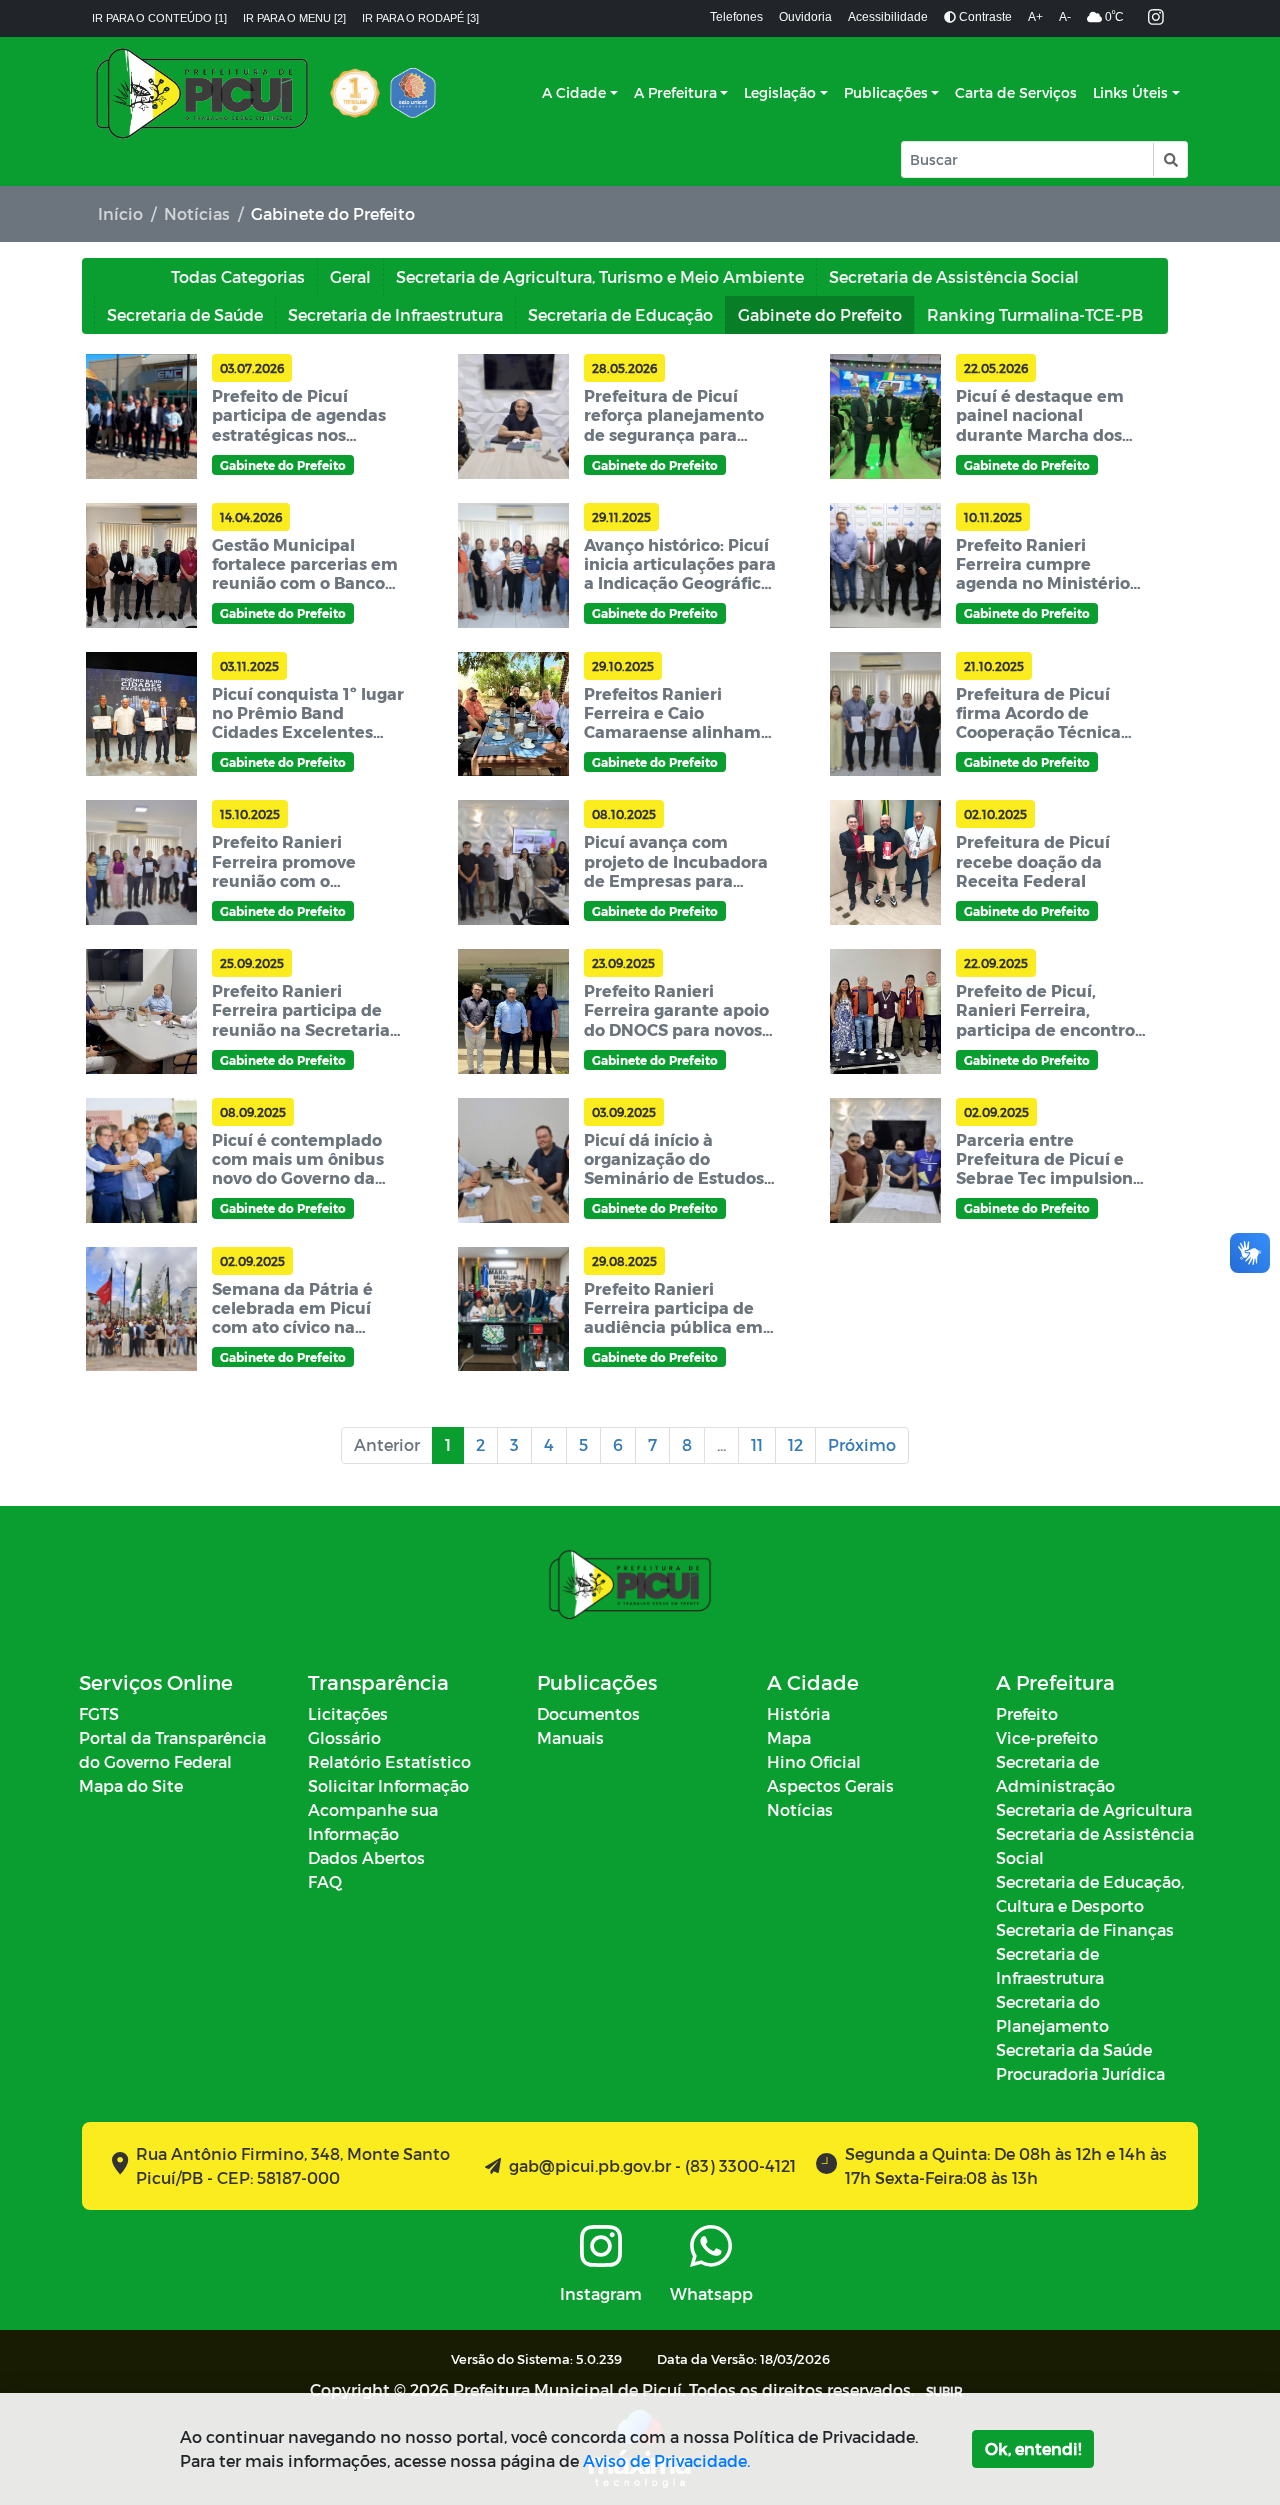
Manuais (570, 1737)
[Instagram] (1156, 18)
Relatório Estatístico (389, 1761)
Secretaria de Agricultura (1094, 1809)
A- (1065, 17)
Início (120, 213)
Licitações (348, 1713)
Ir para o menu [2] (294, 18)
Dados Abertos (366, 1857)
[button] (1169, 159)
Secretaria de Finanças (1085, 1929)
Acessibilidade (888, 17)
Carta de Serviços (1016, 92)
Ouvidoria (805, 17)
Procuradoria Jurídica (1080, 2073)
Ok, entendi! (1033, 2448)
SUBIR (944, 2391)
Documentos (588, 1713)
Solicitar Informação (388, 1785)
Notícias (197, 213)
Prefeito (1027, 1713)
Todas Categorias (238, 276)
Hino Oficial (814, 1761)
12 (795, 1444)
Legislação (780, 92)
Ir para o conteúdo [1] (159, 18)
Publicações (886, 92)
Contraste (984, 17)
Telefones (736, 17)
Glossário (344, 1737)
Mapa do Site (131, 1785)
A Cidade (574, 92)
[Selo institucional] (355, 93)
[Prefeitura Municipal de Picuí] (202, 93)
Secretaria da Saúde (1074, 2049)
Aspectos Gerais (830, 1785)
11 (757, 1444)
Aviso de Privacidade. (666, 2460)
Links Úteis (1130, 92)
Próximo (862, 1444)
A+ (1035, 17)
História (798, 1713)
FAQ (325, 1881)
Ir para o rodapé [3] (420, 18)
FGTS (99, 1713)
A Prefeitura (675, 92)
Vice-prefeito (1047, 1737)
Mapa (789, 1737)
